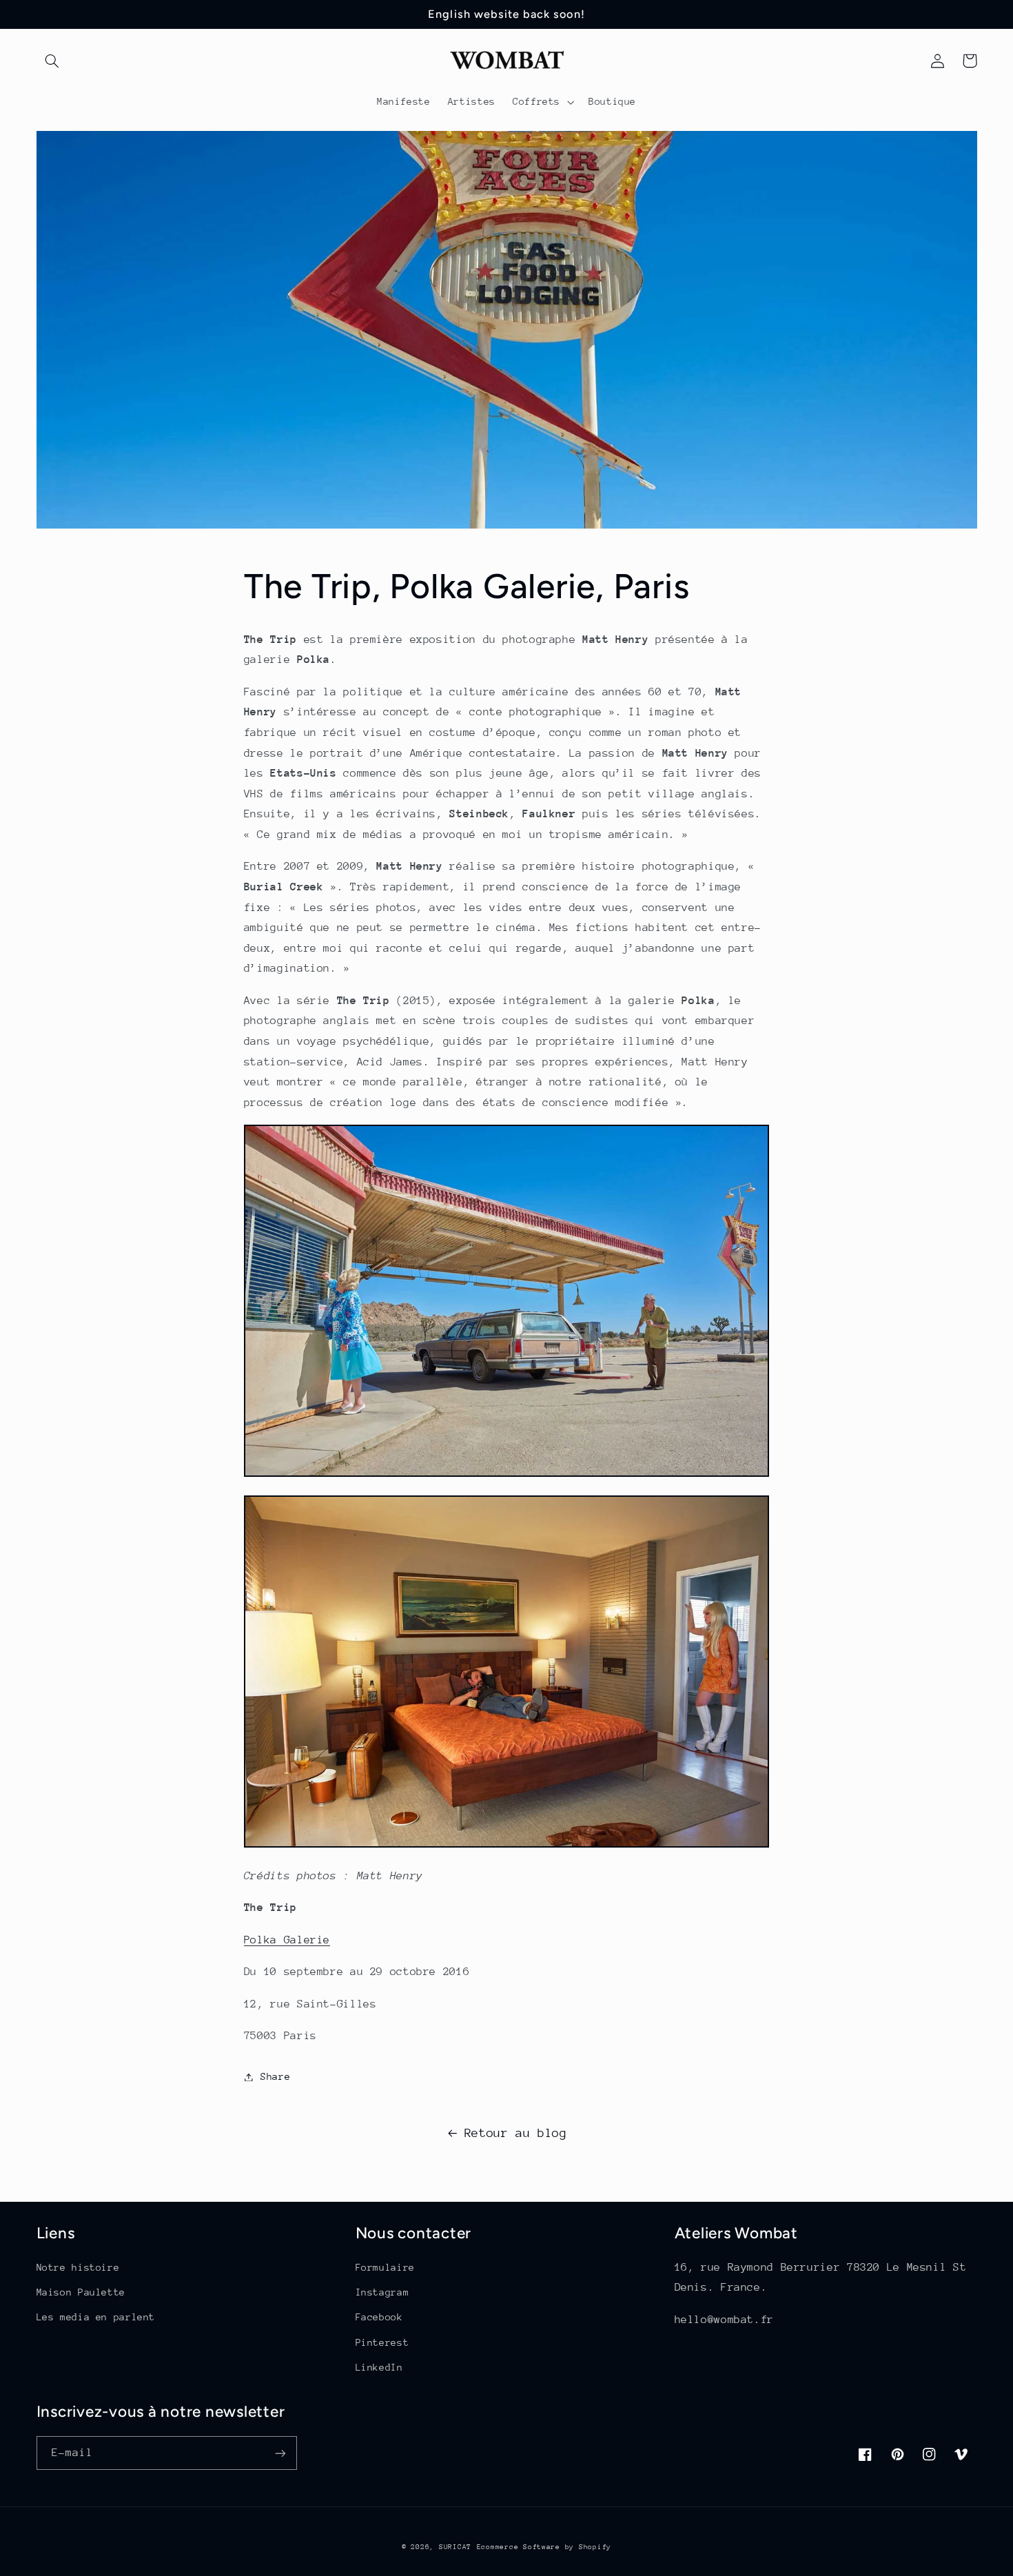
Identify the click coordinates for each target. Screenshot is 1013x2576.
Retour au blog (516, 2133)
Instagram (382, 2292)
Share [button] (275, 2076)
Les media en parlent (96, 2317)
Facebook (379, 2317)
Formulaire (385, 2267)
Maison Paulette (81, 2292)
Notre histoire (78, 2267)
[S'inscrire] (280, 2453)
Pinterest (382, 2342)
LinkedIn (379, 2367)
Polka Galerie (287, 1940)
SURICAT (455, 2547)
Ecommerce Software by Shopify (544, 2547)
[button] (52, 61)
